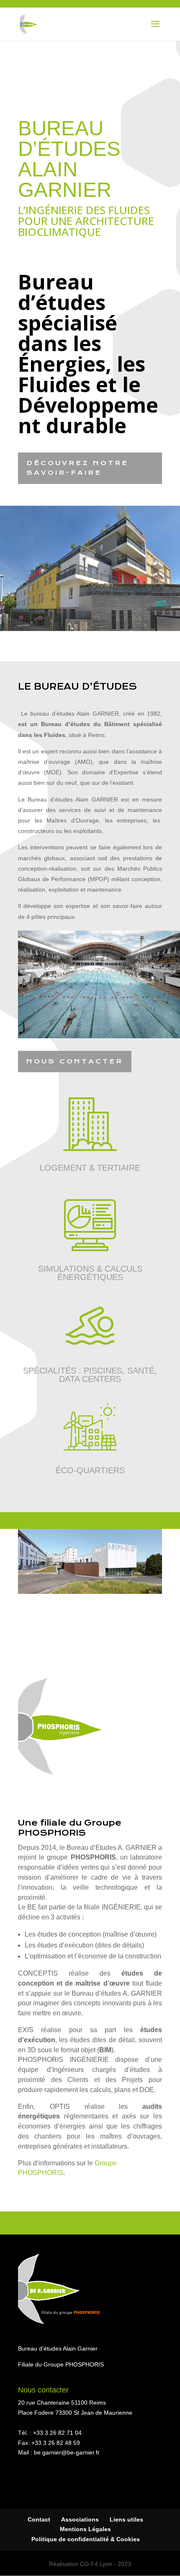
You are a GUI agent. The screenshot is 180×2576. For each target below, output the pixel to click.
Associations (80, 2519)
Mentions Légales (85, 2529)
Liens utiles (126, 2519)
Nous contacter (75, 1061)
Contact (39, 2519)
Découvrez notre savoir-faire (77, 468)
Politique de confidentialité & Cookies (86, 2539)
